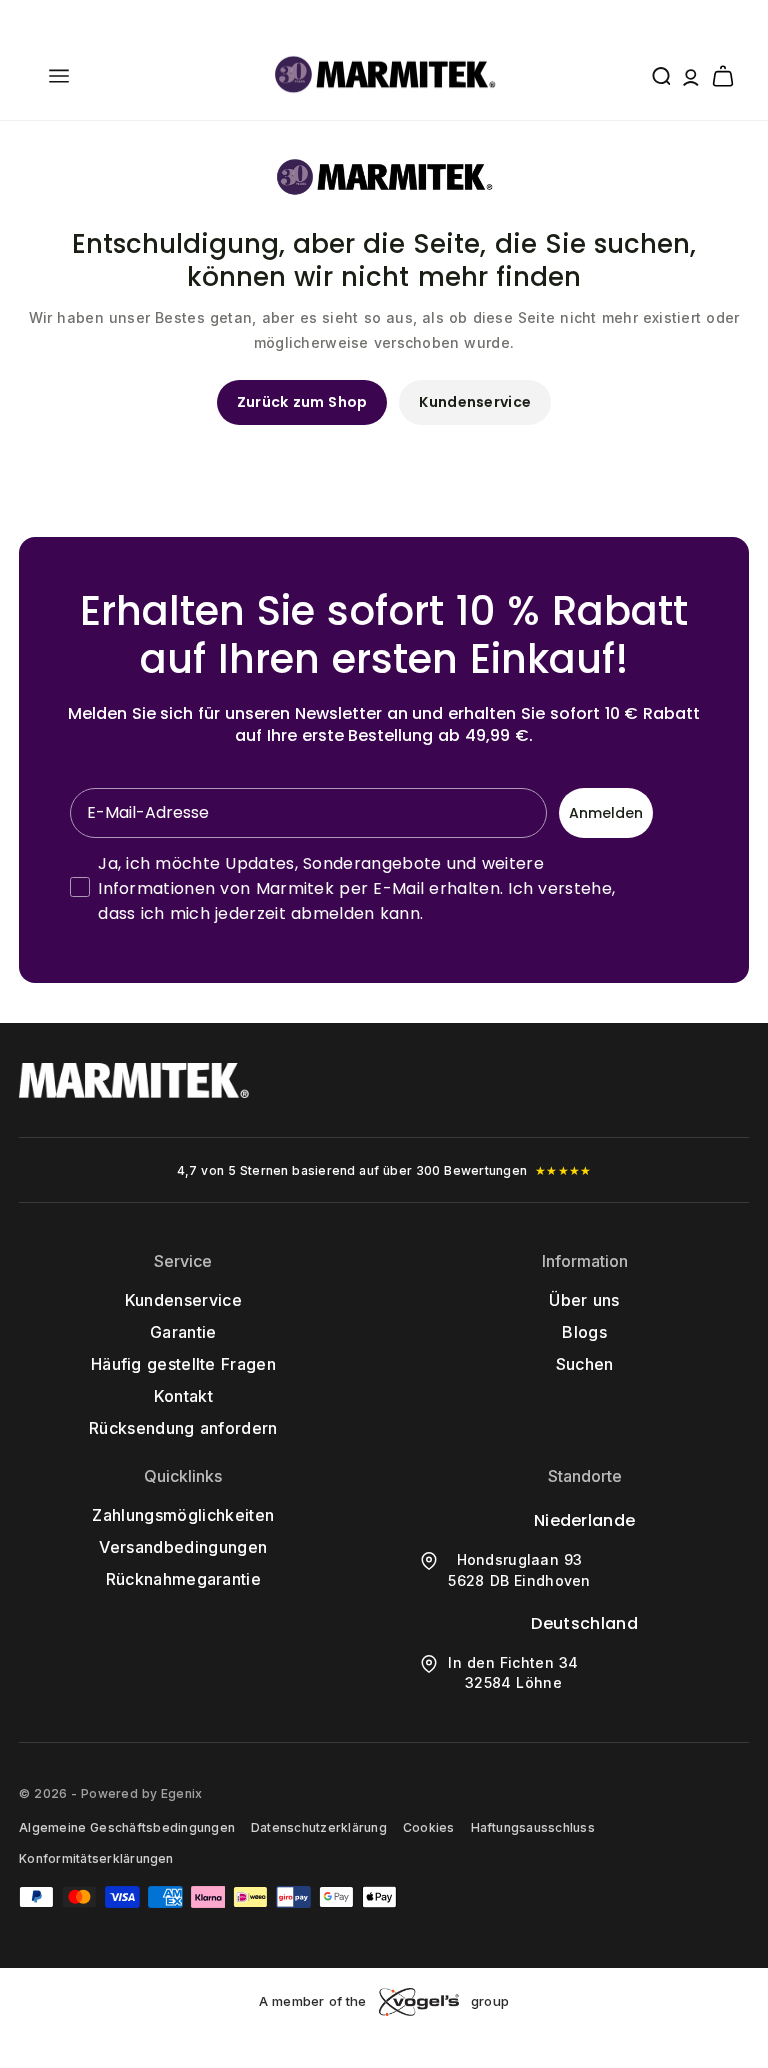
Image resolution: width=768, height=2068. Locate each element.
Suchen (585, 1364)
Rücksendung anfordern (183, 1428)
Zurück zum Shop (302, 402)
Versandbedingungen (183, 1547)
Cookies (429, 1827)
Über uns (584, 1300)
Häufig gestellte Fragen (183, 1364)
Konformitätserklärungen (96, 1858)
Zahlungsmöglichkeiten (183, 1515)
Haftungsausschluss (533, 1827)
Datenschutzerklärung (319, 1827)
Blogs (584, 1332)
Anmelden (606, 813)
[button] (59, 76)
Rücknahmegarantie (183, 1579)
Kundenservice (475, 402)
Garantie (183, 1332)
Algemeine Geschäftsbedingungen (127, 1827)
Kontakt (183, 1396)
